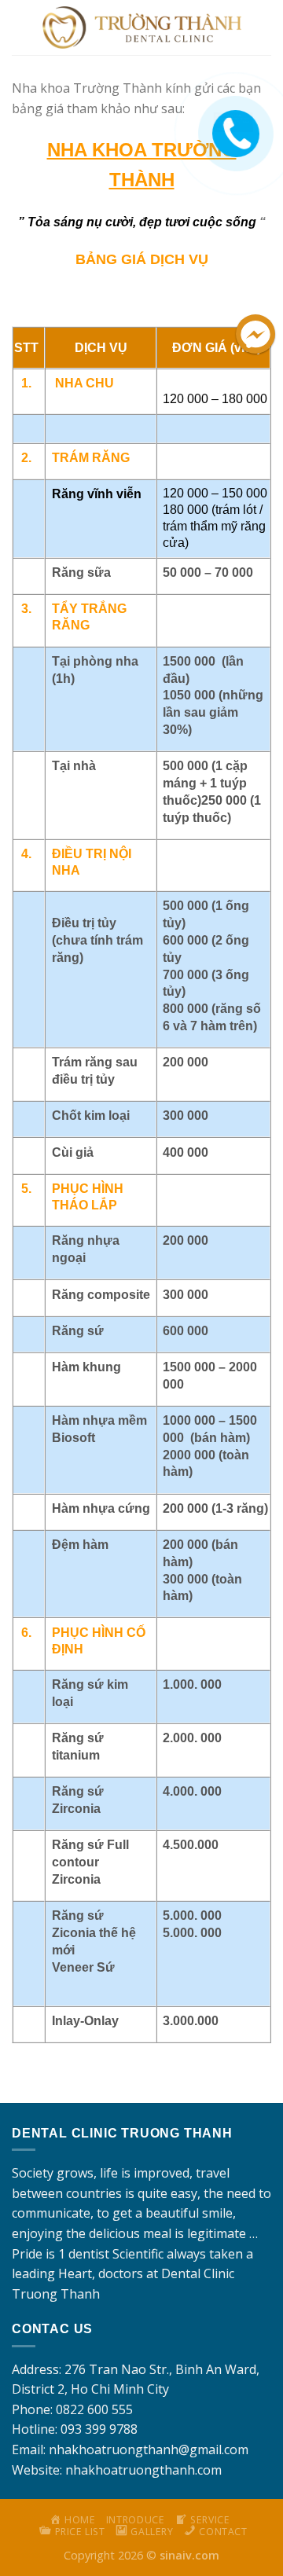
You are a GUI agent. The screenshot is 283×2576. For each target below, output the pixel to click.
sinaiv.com (189, 2555)
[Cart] (262, 28)
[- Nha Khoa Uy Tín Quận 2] (142, 28)
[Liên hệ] (233, 121)
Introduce (136, 2520)
